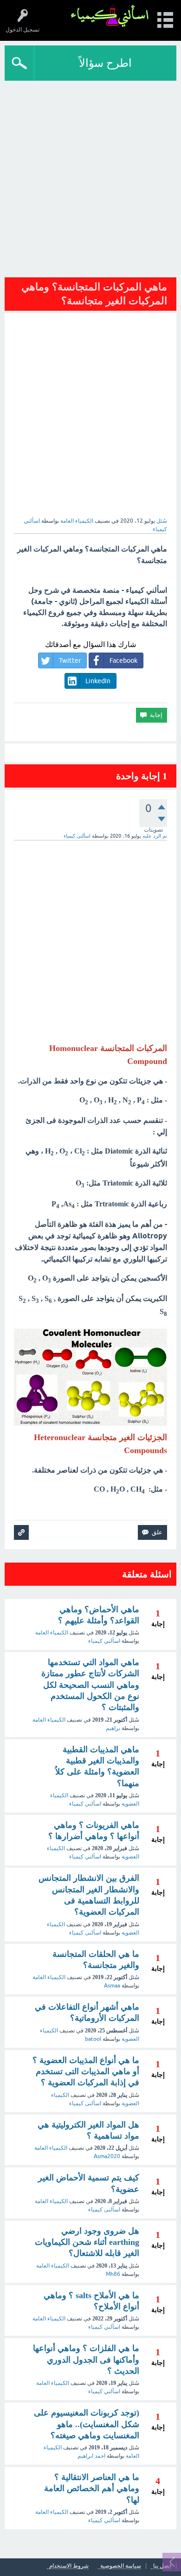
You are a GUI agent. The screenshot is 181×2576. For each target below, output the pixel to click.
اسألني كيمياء (104, 1641)
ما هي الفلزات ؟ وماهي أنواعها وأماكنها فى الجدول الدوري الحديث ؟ (86, 2360)
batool (93, 2039)
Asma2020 (107, 2156)
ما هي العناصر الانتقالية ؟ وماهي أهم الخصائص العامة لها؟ (92, 2489)
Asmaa (112, 1986)
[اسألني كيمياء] (110, 16)
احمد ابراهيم (91, 2456)
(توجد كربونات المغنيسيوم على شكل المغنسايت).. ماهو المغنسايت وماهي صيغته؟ (87, 2424)
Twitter (70, 660)
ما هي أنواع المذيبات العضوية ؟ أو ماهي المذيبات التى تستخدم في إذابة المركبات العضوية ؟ (86, 2072)
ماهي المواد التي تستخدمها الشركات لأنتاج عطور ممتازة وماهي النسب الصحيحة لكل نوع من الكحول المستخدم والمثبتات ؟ (90, 1685)
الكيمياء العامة (77, 521)
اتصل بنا (162, 2566)
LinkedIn (98, 681)
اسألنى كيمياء (85, 1933)
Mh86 (113, 2274)
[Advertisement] (90, 176)
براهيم (113, 1728)
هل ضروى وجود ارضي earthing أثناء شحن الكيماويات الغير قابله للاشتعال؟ (87, 2242)
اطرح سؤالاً (105, 63)
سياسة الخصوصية (121, 2566)
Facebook (123, 660)
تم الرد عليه (155, 836)
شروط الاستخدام (69, 2566)
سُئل (162, 521)
